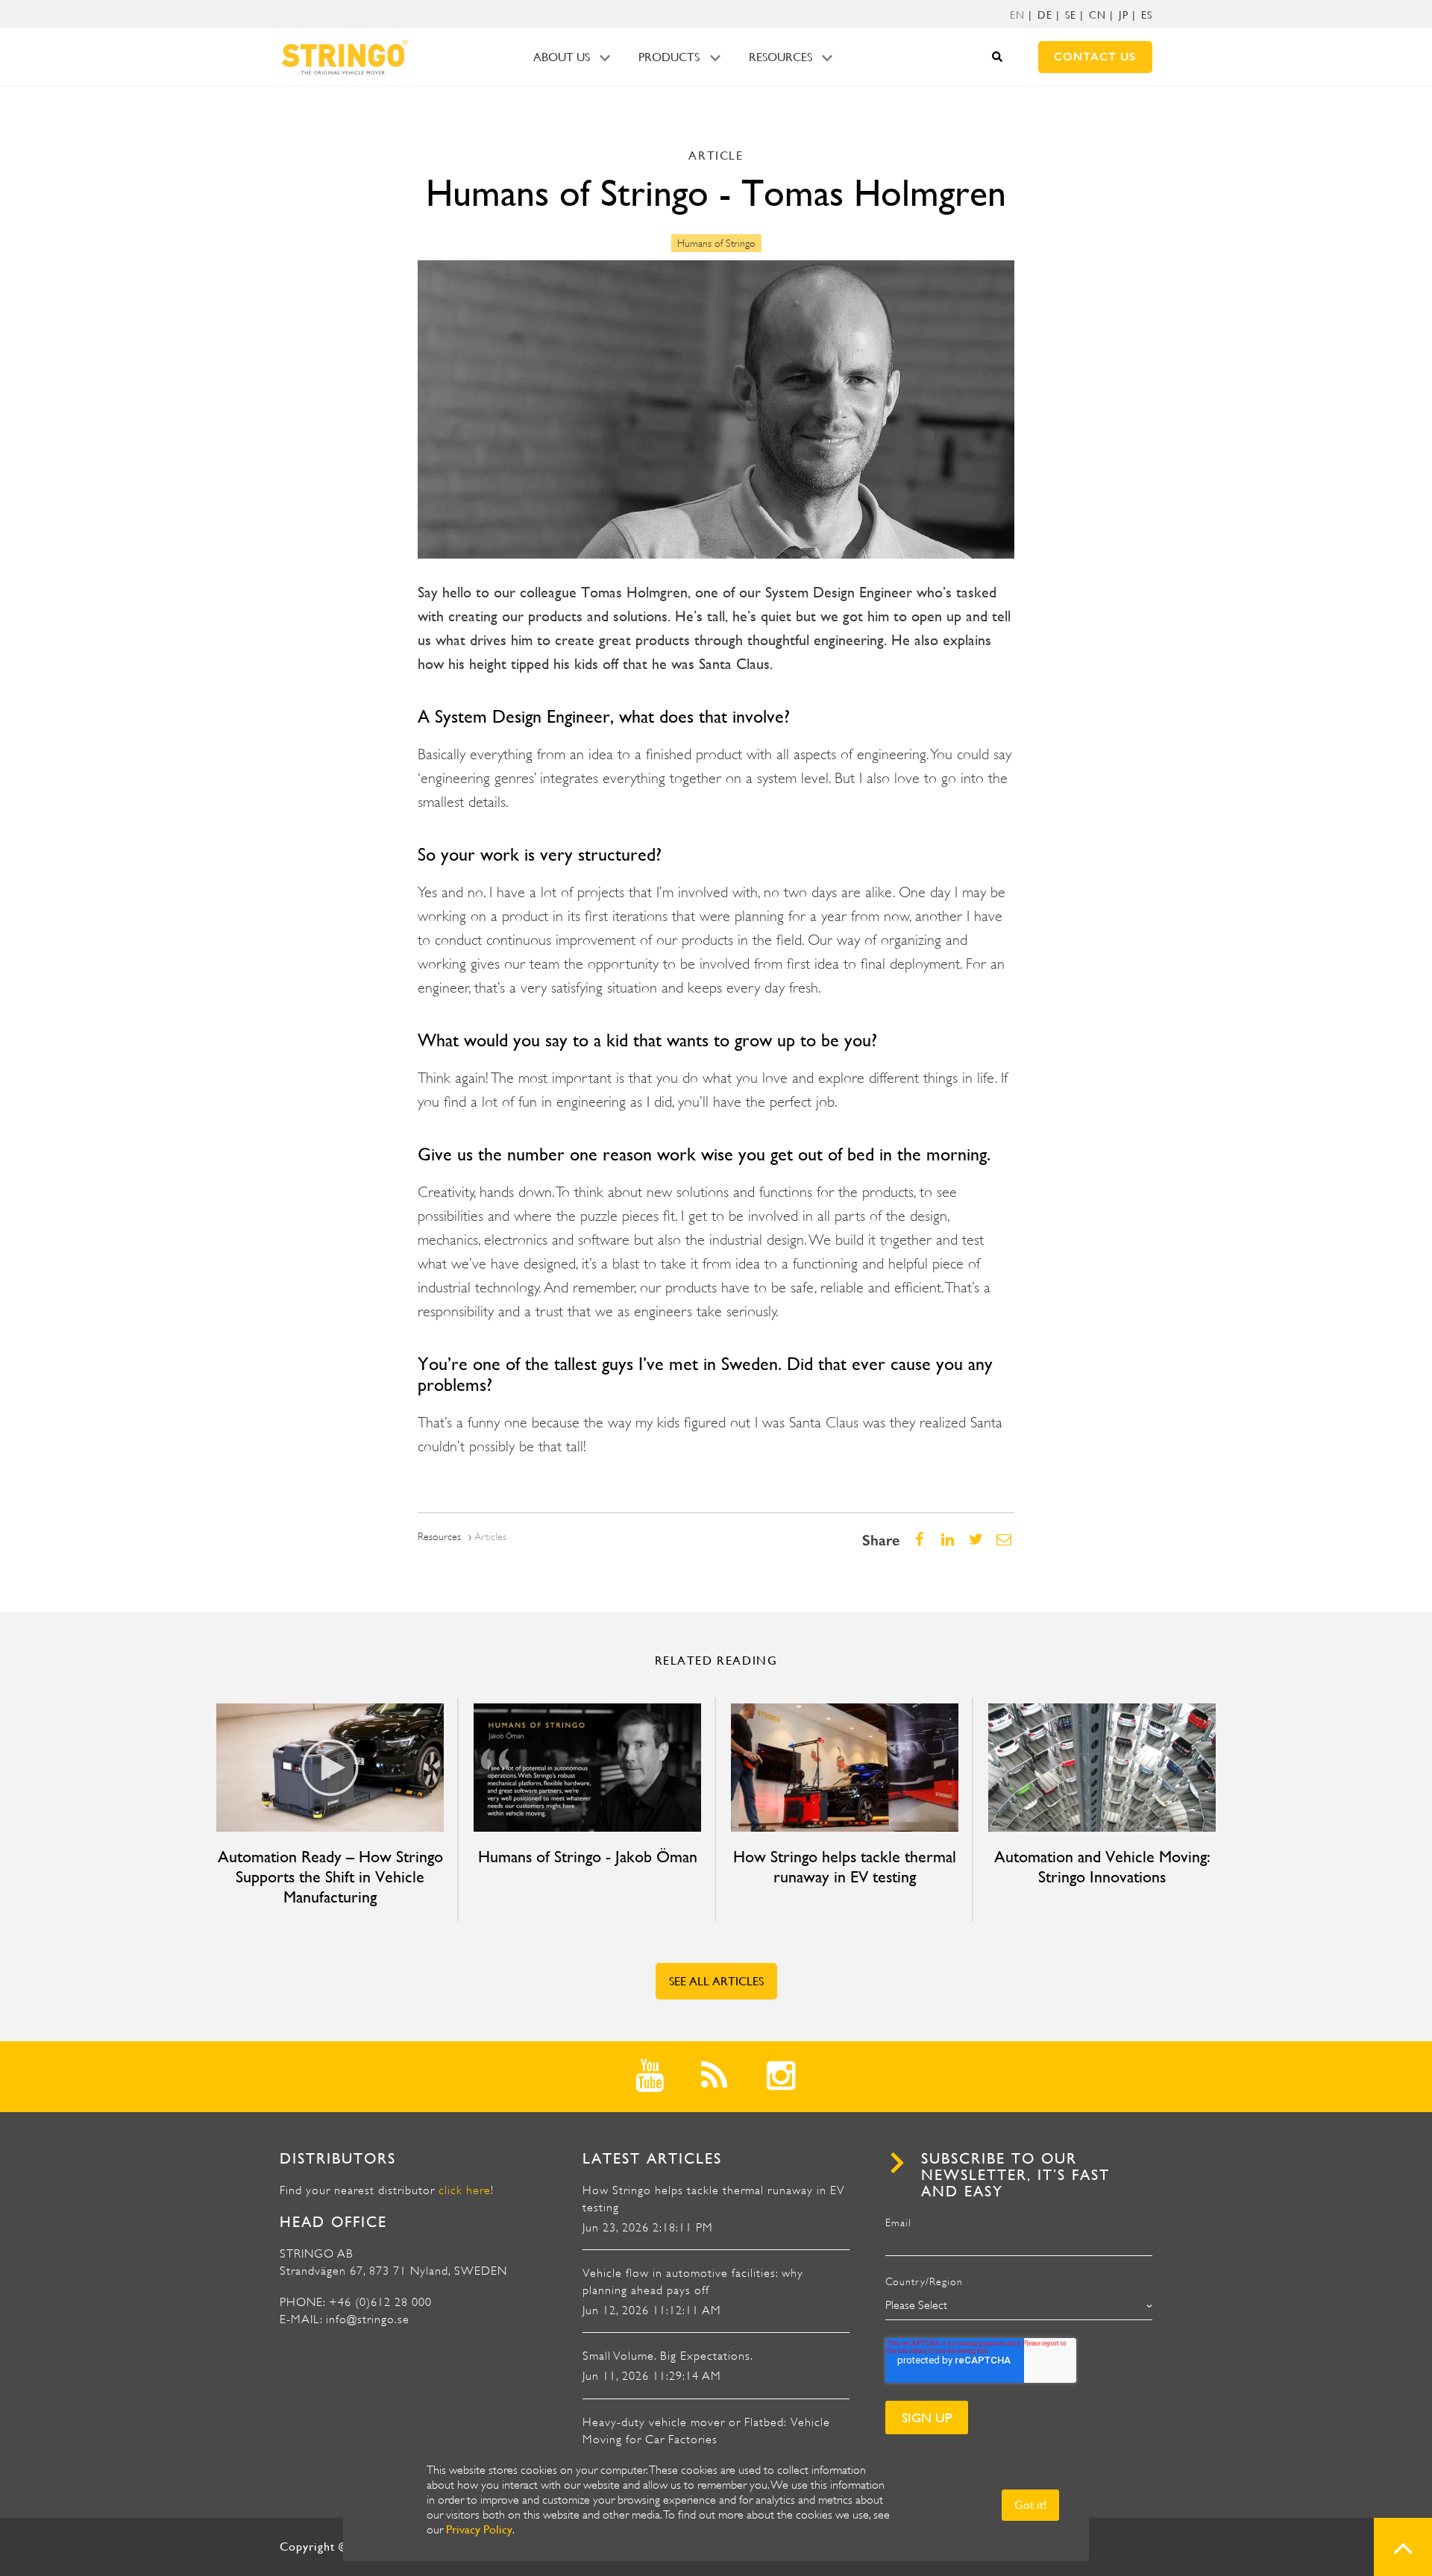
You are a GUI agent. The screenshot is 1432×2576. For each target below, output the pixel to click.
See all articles (716, 1981)
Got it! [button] (1030, 2505)
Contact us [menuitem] (1095, 57)
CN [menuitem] (1097, 15)
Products (669, 57)
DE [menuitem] (1045, 15)
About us (562, 57)
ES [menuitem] (1147, 15)
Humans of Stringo (716, 243)
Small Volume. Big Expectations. (668, 2356)
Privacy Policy (479, 2529)
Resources (781, 57)
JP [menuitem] (1124, 15)
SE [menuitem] (1071, 15)
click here (465, 2190)
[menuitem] (1017, 15)
